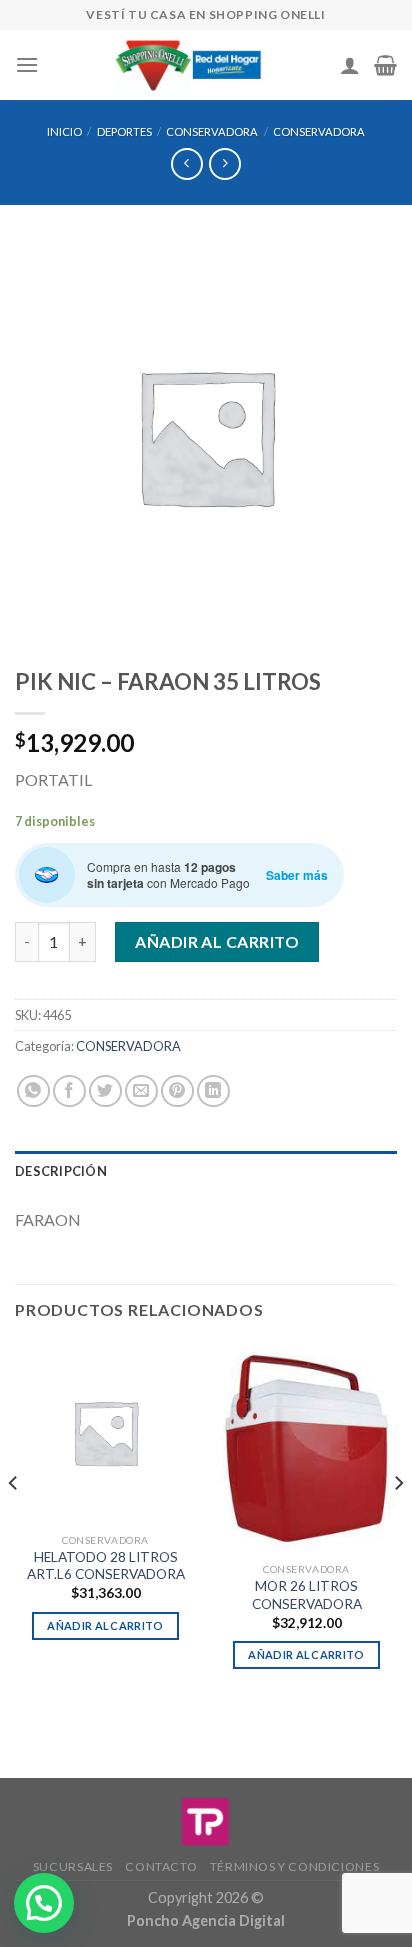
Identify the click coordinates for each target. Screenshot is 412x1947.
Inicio (64, 131)
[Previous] (14, 1523)
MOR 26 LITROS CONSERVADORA (307, 1595)
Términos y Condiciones (294, 1866)
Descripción (61, 1171)
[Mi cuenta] (350, 65)
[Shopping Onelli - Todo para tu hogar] (189, 65)
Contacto (161, 1866)
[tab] (206, 1171)
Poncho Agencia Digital (206, 1920)
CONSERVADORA (212, 131)
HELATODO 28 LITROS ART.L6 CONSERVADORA (106, 1566)
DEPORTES (124, 131)
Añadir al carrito (217, 941)
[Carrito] (385, 65)
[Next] (398, 1523)
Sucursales (73, 1866)
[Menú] (27, 64)
